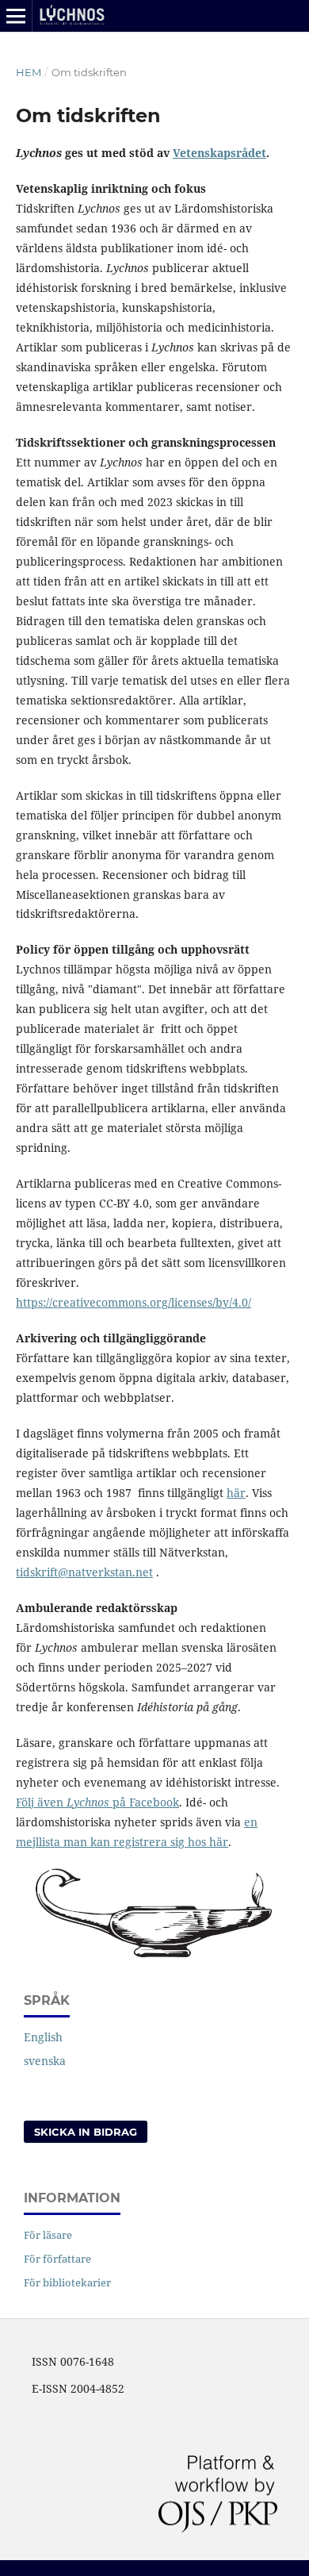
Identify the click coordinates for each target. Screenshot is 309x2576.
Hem (29, 72)
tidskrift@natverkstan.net (84, 1572)
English (43, 2037)
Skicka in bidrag (86, 2132)
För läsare (48, 2235)
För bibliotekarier (67, 2282)
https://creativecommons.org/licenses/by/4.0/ (134, 1302)
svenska (45, 2061)
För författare (57, 2259)
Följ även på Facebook (97, 1802)
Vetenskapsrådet (219, 153)
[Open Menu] (16, 16)
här (236, 1493)
